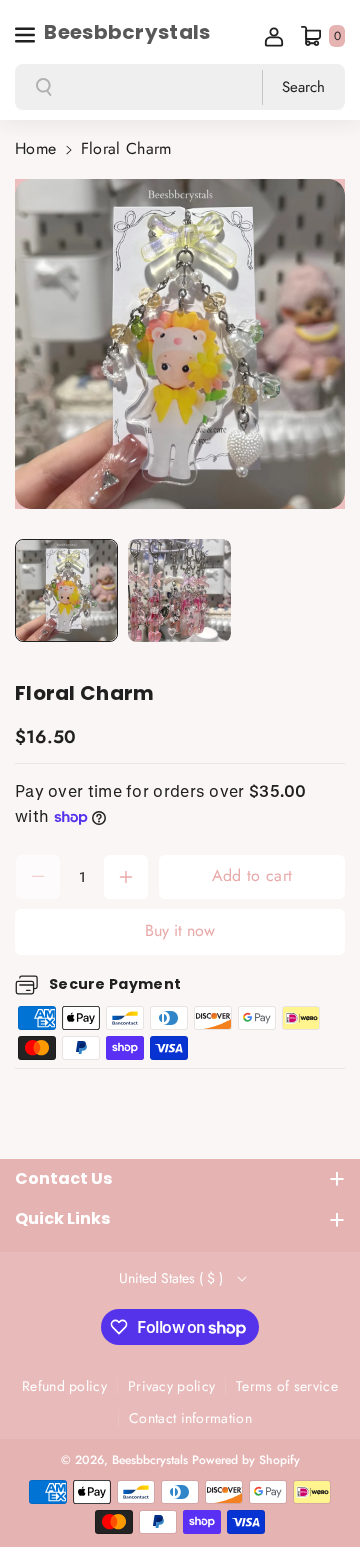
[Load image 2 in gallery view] (179, 590)
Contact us (63, 1178)
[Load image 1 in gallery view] (66, 590)
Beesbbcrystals (150, 1460)
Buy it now (180, 930)
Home (35, 148)
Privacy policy (171, 1386)
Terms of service (287, 1386)
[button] (27, 32)
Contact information (190, 1418)
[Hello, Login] (274, 36)
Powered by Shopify (246, 1460)
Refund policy (64, 1386)
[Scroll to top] (317, 1484)
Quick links (62, 1218)
